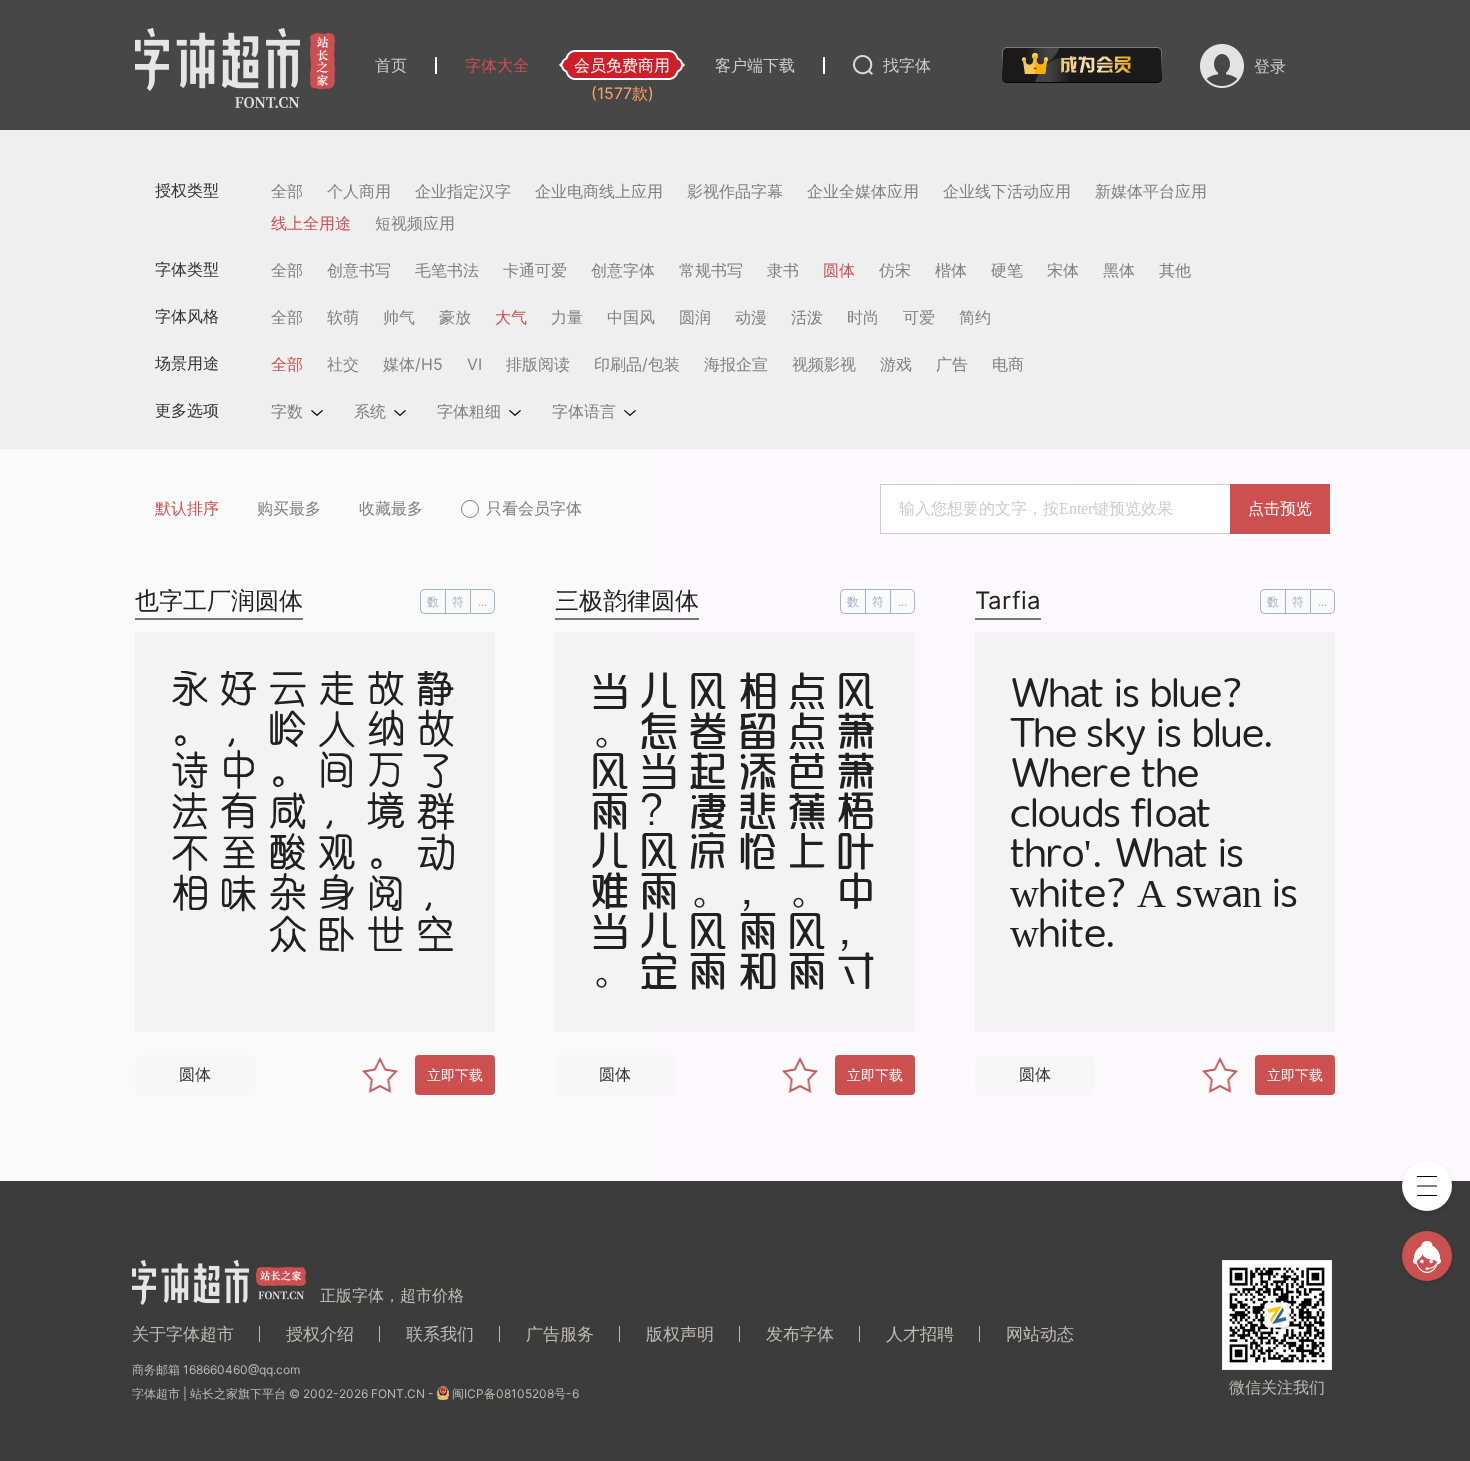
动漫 (751, 317)
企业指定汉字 (463, 191)
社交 (343, 364)
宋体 (1063, 270)
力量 (567, 317)
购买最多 (289, 508)
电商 (1008, 364)
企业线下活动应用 (1007, 191)
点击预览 (1280, 508)
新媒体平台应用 (1151, 191)
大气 (511, 317)
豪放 (455, 317)
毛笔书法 (447, 270)
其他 (1175, 270)
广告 (952, 364)
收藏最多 (391, 508)
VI (474, 364)
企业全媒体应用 (863, 191)
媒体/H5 (413, 364)
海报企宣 (736, 364)
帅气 (399, 317)
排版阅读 (538, 364)
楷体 (951, 270)
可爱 (919, 317)
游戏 (896, 364)
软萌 (343, 317)
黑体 (1119, 270)
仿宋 (895, 270)
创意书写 (359, 270)
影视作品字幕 (735, 191)
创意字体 (623, 270)
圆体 (839, 270)
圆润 (695, 317)
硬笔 (1007, 270)
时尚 (863, 317)
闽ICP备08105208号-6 (515, 1393)
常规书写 (711, 270)
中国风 (631, 317)
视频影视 (824, 364)
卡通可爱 (535, 270)
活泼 (807, 317)
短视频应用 (415, 223)
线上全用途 (311, 223)
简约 (975, 317)
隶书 (783, 270)
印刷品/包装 (637, 364)
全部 (287, 191)
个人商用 (359, 191)
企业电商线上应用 (599, 191)
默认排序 (187, 508)
